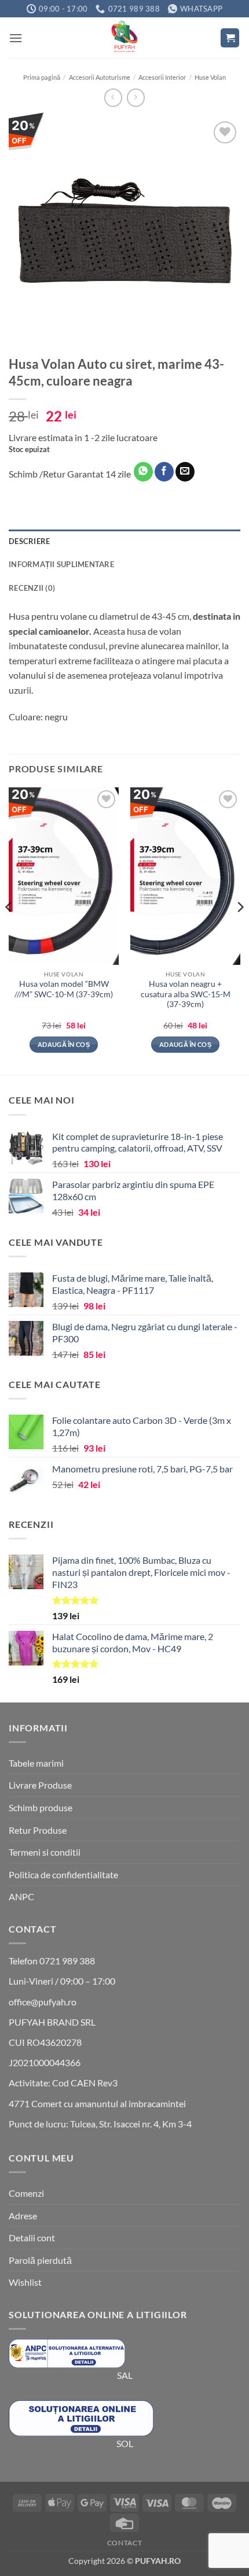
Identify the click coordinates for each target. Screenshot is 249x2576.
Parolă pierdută (40, 2260)
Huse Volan (210, 77)
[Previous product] (136, 97)
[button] (16, 38)
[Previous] (9, 930)
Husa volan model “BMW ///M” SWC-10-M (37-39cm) (64, 989)
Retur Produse (38, 1830)
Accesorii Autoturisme (100, 77)
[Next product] (113, 97)
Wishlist (25, 2282)
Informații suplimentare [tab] (61, 564)
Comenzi (26, 2193)
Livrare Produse (40, 1785)
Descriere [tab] (29, 541)
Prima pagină (42, 77)
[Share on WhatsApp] (143, 472)
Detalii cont (32, 2238)
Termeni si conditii (45, 1852)
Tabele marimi (36, 1763)
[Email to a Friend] (185, 472)
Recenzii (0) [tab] (32, 588)
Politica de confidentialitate (63, 1874)
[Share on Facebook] (164, 472)
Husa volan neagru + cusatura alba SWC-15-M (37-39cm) (186, 994)
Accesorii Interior (162, 77)
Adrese (23, 2216)
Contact (124, 2543)
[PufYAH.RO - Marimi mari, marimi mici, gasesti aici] (124, 38)
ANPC (21, 1896)
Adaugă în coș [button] (64, 1044)
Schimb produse (41, 1807)
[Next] (240, 930)
